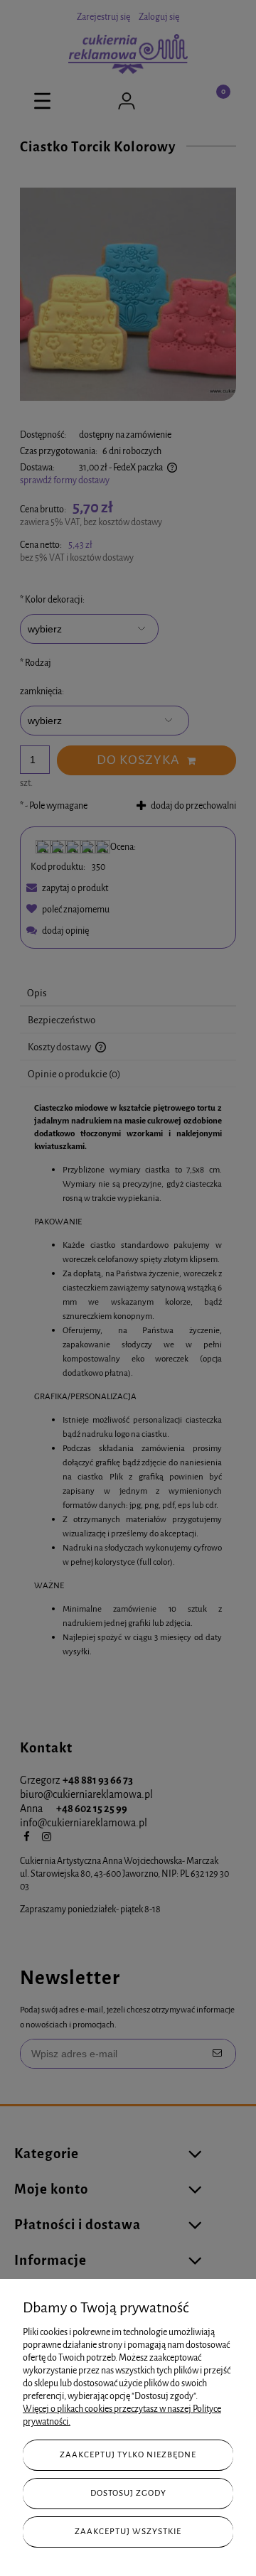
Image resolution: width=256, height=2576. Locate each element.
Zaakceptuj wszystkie (128, 2531)
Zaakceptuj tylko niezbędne (128, 2454)
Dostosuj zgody (128, 2493)
